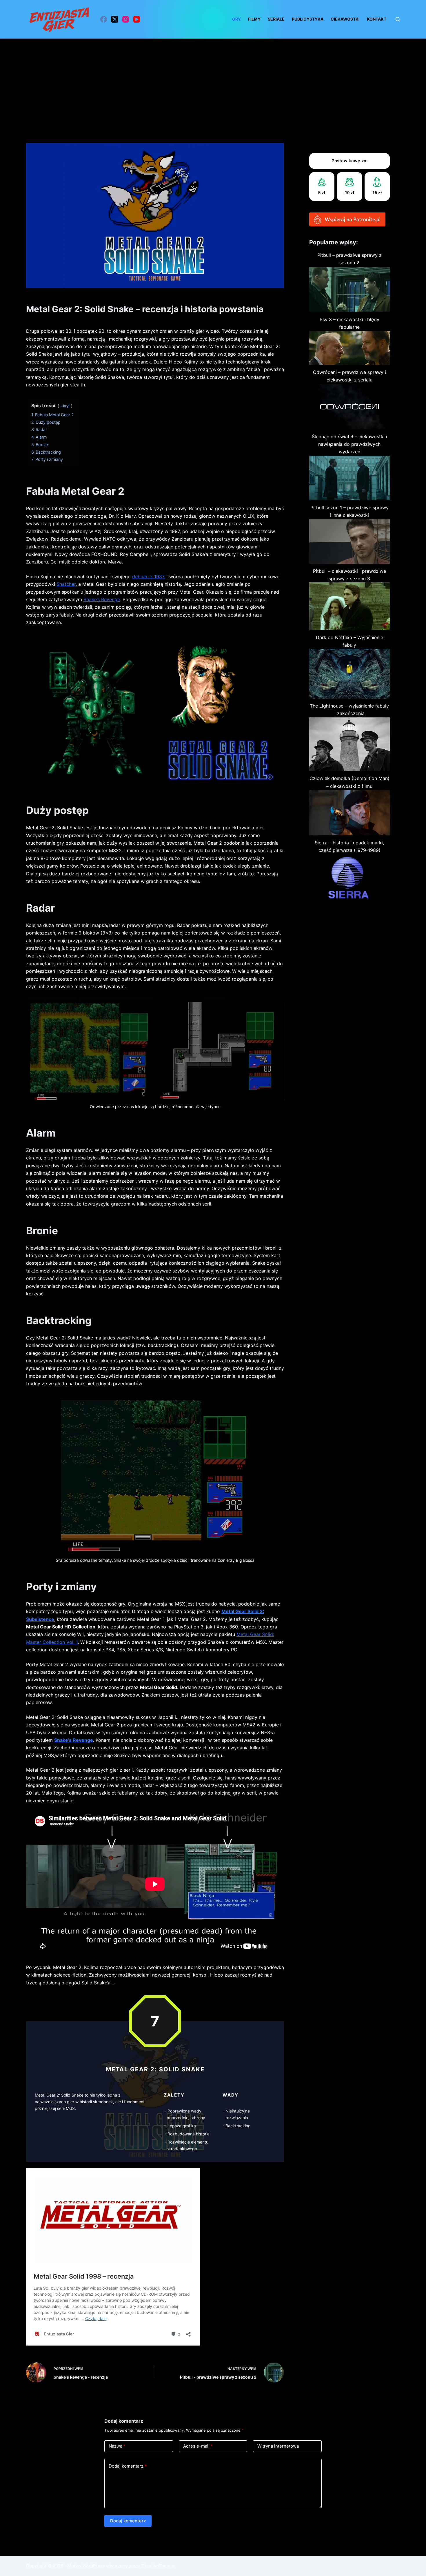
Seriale (276, 19)
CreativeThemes (158, 2566)
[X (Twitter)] (115, 19)
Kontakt (377, 19)
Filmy (254, 19)
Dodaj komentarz (128, 2466)
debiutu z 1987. (149, 577)
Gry (236, 19)
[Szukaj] (398, 19)
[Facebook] (104, 19)
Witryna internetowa (278, 2446)
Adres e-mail (198, 2446)
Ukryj (65, 406)
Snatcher (66, 584)
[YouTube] (137, 19)
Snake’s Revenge (102, 599)
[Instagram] (126, 19)
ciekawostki (345, 19)
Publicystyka (308, 19)
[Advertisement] (213, 82)
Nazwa (117, 2446)
